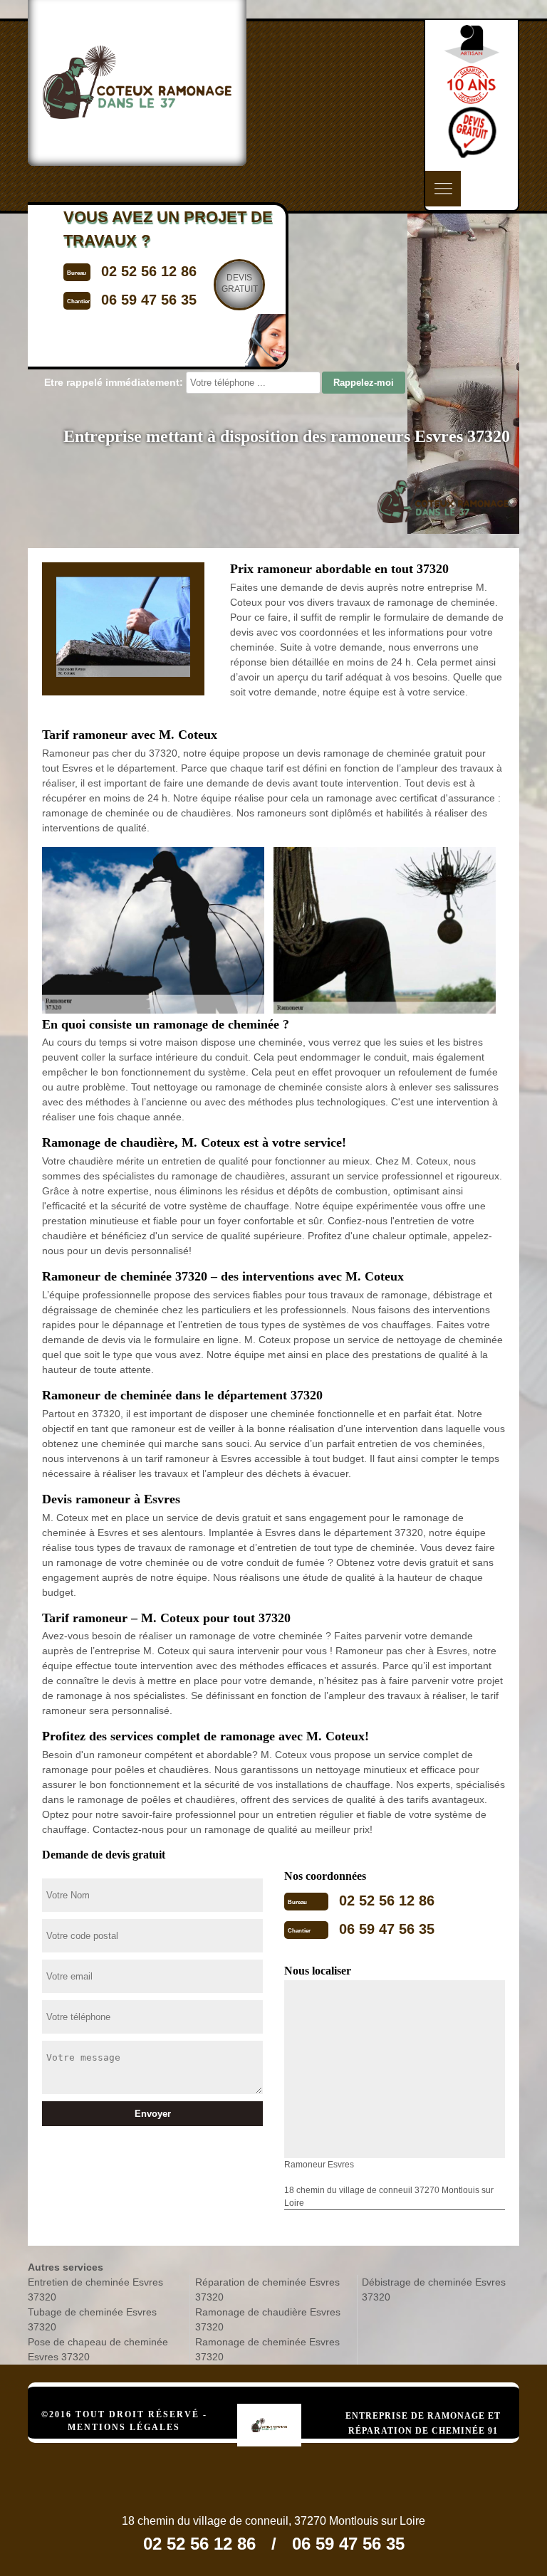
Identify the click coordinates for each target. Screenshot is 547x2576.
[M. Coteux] (284, 2403)
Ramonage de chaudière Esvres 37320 (268, 2319)
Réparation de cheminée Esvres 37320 (267, 2290)
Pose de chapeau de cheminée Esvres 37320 (98, 2349)
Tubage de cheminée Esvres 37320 (92, 2319)
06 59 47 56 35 (387, 1929)
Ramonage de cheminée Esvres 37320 (267, 2349)
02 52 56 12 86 (387, 1901)
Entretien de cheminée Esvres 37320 (95, 2290)
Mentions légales (124, 2427)
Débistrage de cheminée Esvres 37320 (434, 2290)
